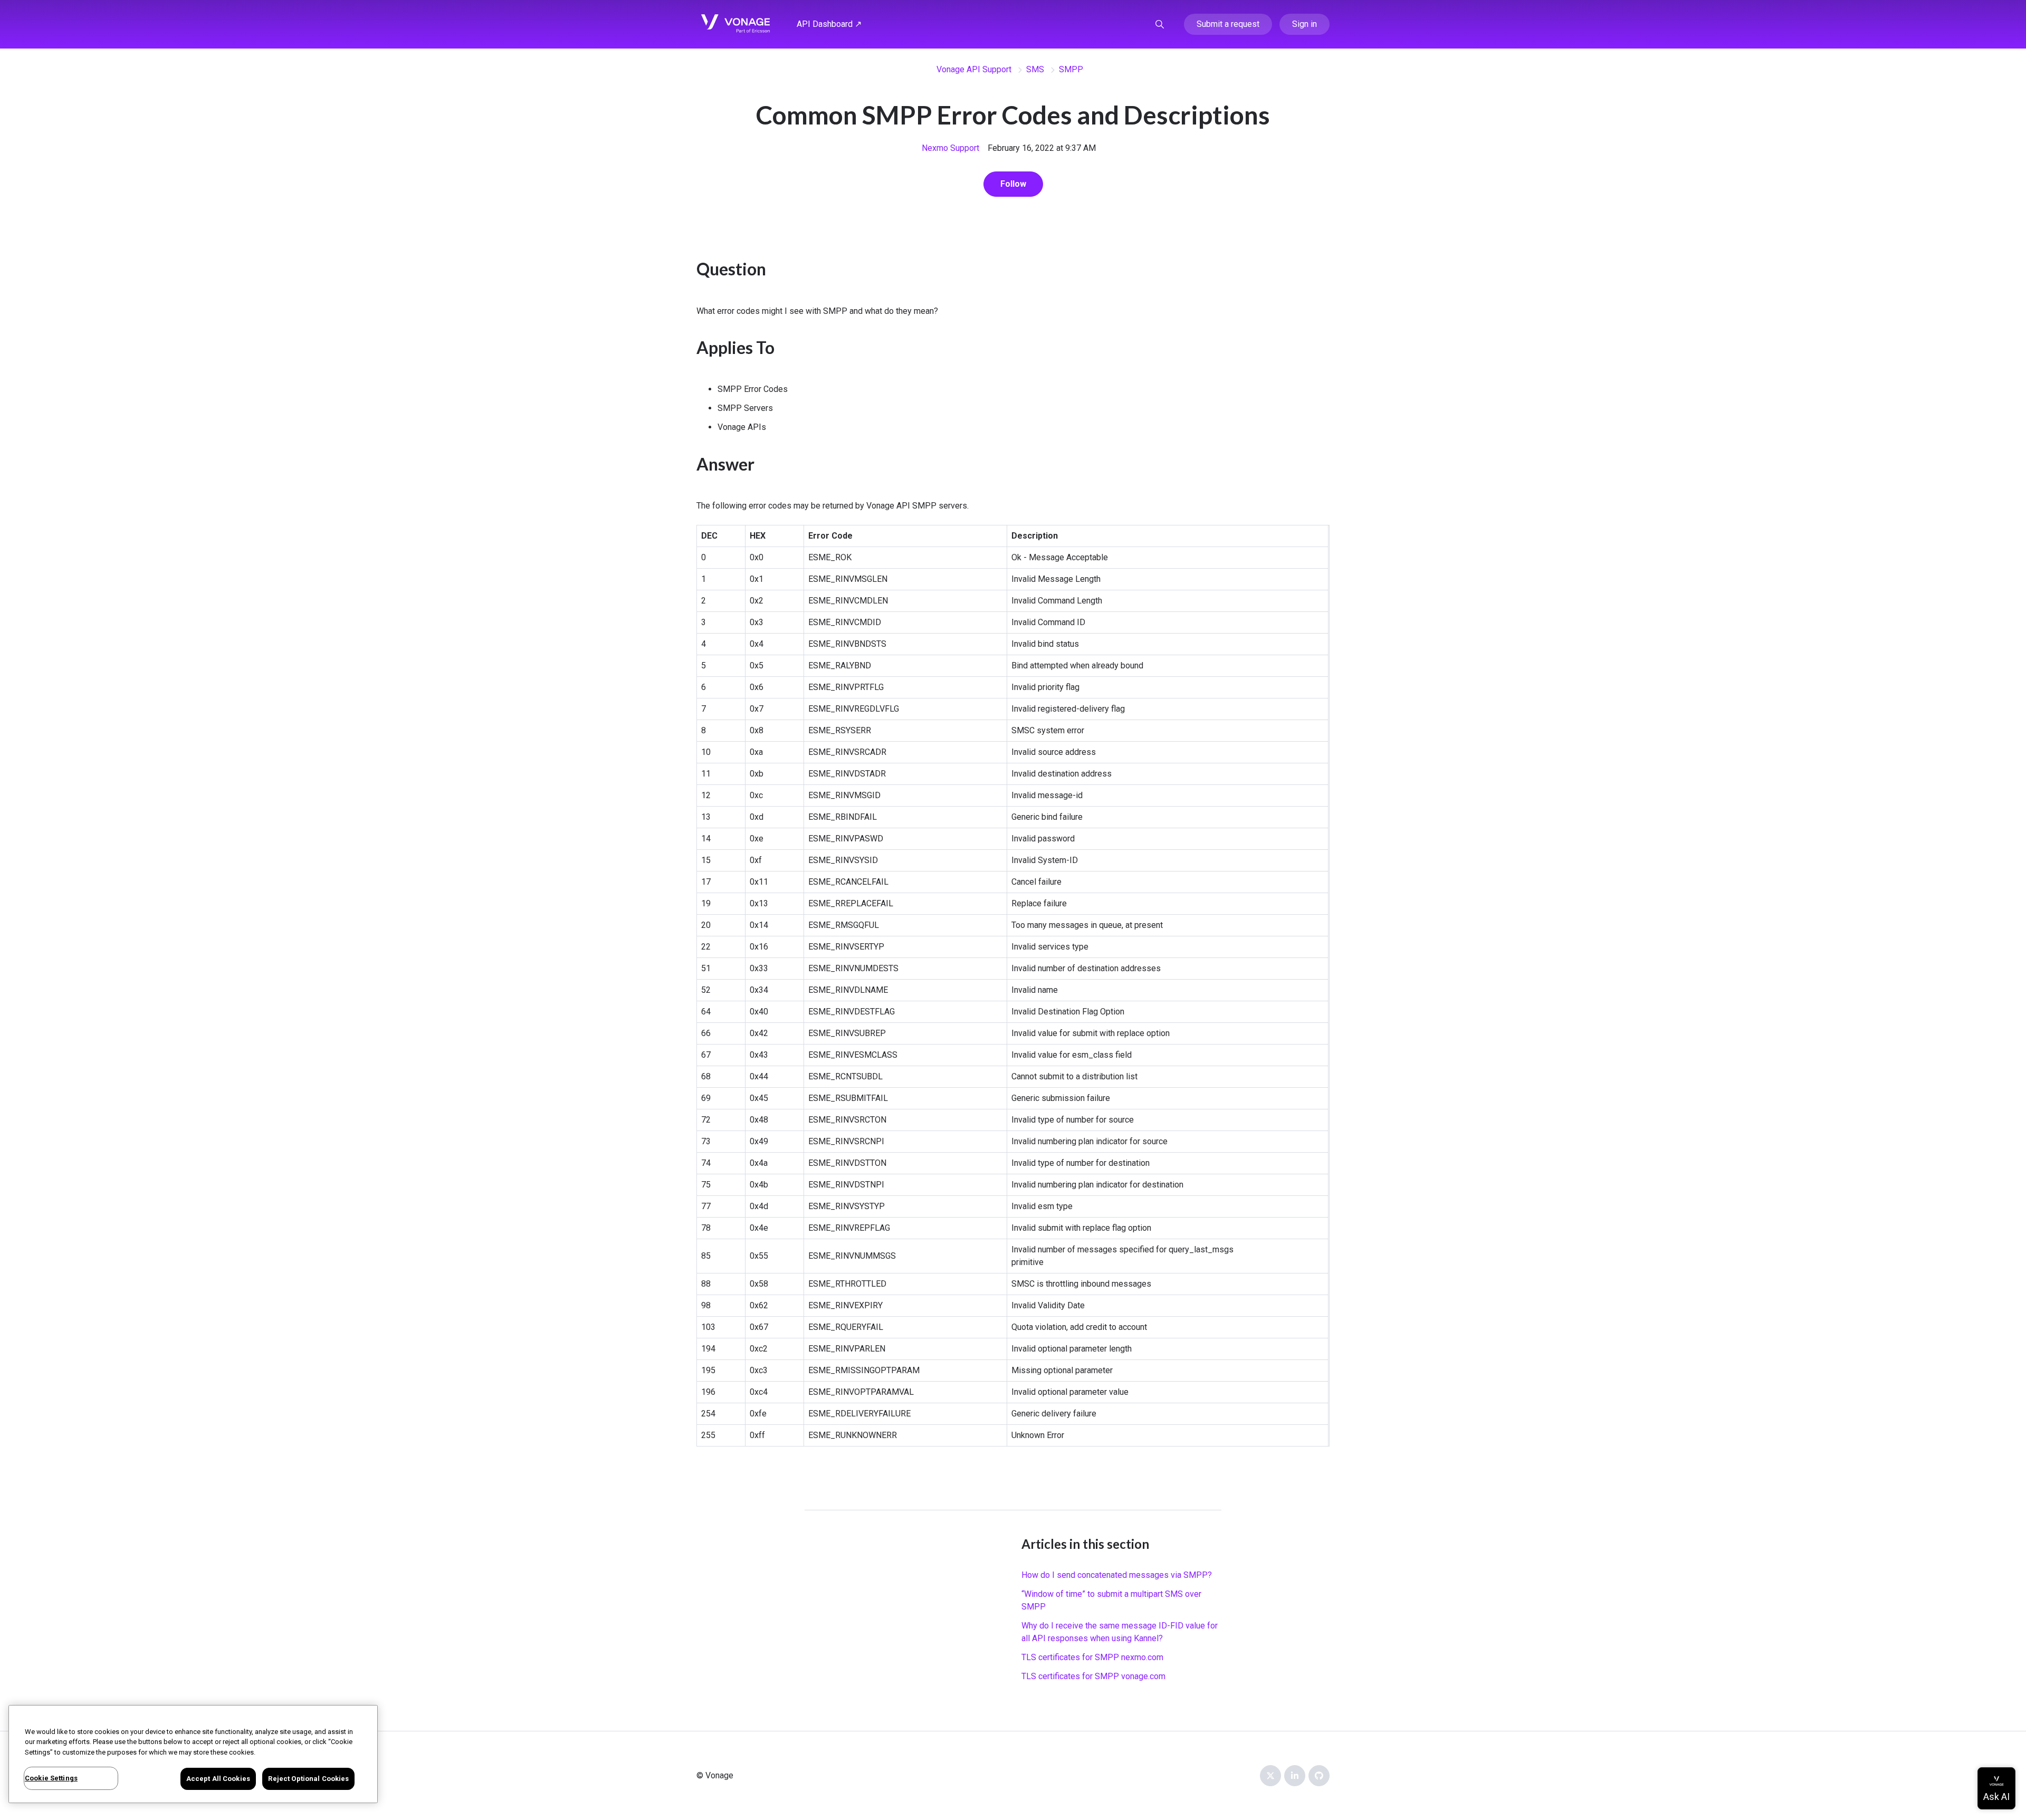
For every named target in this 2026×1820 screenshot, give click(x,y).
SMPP (1071, 69)
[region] (193, 1754)
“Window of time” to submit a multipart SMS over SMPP (1111, 1600)
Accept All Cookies (218, 1779)
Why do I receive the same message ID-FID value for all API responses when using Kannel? (1120, 1632)
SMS (1035, 69)
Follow (1013, 184)
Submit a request (1228, 24)
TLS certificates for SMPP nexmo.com (1092, 1657)
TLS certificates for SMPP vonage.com (1093, 1676)
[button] (1160, 24)
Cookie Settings (51, 1778)
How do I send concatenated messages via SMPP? (1117, 1575)
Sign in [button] (1305, 24)
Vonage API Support (974, 69)
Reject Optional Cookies (308, 1779)
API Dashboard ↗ (829, 24)
